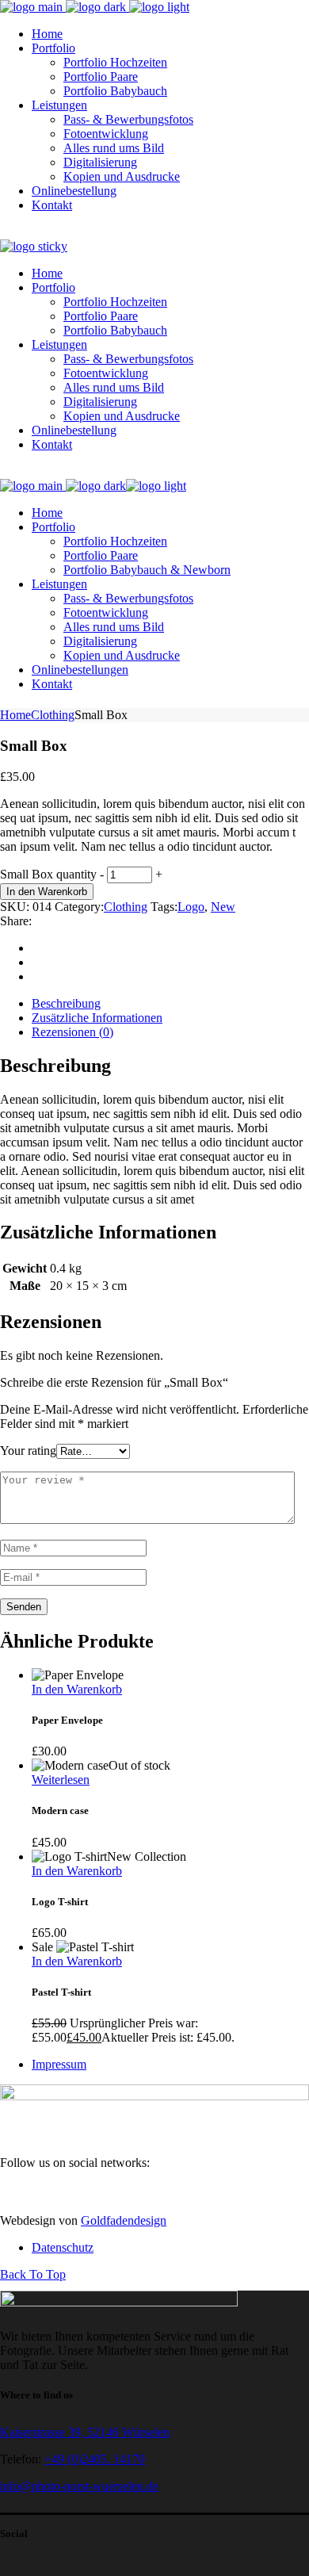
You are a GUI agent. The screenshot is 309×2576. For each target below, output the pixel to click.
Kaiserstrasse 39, (44, 2432)
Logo (191, 907)
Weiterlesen (61, 1780)
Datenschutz (63, 2247)
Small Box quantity (48, 874)
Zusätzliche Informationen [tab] (97, 1018)
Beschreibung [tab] (66, 1003)
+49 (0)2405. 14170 (95, 2459)
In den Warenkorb (47, 892)
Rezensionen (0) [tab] (72, 1032)
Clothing (126, 907)
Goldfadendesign (124, 2220)
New (223, 907)
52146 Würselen (128, 2432)
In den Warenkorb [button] (77, 1689)
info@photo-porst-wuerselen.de (79, 2486)
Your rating (28, 1451)
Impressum (59, 2064)
